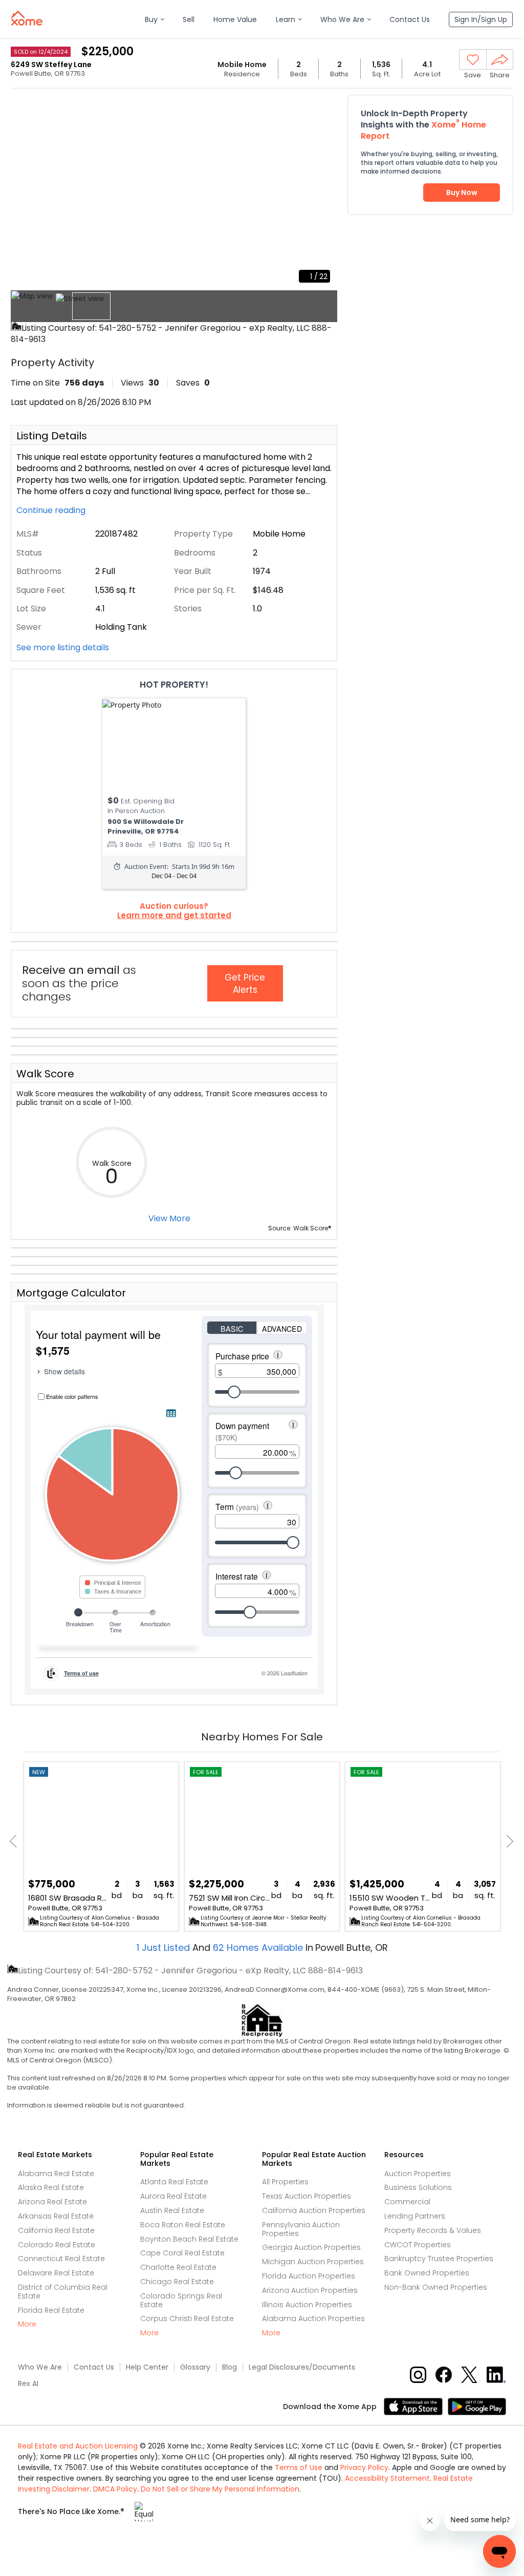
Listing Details (52, 436)
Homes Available (259, 1947)
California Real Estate (56, 2230)
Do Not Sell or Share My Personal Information (220, 2489)
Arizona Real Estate (52, 2202)
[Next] (507, 1841)
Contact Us (94, 2367)
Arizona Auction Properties (310, 2290)
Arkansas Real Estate (56, 2216)
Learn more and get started (174, 916)
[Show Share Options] (500, 59)
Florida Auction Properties (309, 2276)
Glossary (195, 2367)
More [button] (27, 2324)
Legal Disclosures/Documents (302, 2367)
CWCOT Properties (418, 2245)
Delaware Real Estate (56, 2273)
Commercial (407, 2202)
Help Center (147, 2367)
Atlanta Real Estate (174, 2182)
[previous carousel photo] (24, 191)
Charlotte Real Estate (178, 2267)
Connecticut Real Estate (61, 2259)
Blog (230, 2367)
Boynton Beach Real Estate (189, 2239)
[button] (154, 20)
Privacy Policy (364, 2467)
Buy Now (462, 193)
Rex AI (28, 2384)
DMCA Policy (115, 2489)
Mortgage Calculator (71, 1293)
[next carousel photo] (324, 191)
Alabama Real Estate (56, 2174)
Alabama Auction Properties (313, 2318)
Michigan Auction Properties (313, 2262)
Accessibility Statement (387, 2478)
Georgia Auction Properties (311, 2247)
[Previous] (16, 1841)
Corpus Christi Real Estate (187, 2318)
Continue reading (52, 510)
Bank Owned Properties (427, 2273)
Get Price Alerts (245, 984)
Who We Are (40, 2367)
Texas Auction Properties (307, 2196)
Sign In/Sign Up (481, 19)
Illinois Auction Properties (307, 2305)
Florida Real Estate (51, 2310)
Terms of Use (299, 2467)
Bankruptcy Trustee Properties (439, 2259)
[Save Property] (473, 60)
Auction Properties (418, 2174)
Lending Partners (415, 2216)
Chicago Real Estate (177, 2282)
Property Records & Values (433, 2230)
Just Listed (165, 1947)
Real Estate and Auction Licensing (78, 2446)
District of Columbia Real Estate (63, 2292)
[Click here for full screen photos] (324, 105)
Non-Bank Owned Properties (436, 2287)
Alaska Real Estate (51, 2187)
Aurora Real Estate (173, 2196)
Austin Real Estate (172, 2210)
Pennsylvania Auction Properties (301, 2229)
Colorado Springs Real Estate (181, 2300)
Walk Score (45, 1074)
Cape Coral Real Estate (182, 2253)
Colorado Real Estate (57, 2245)
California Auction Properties (314, 2210)
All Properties (285, 2182)
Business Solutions (418, 2187)
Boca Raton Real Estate (183, 2225)
